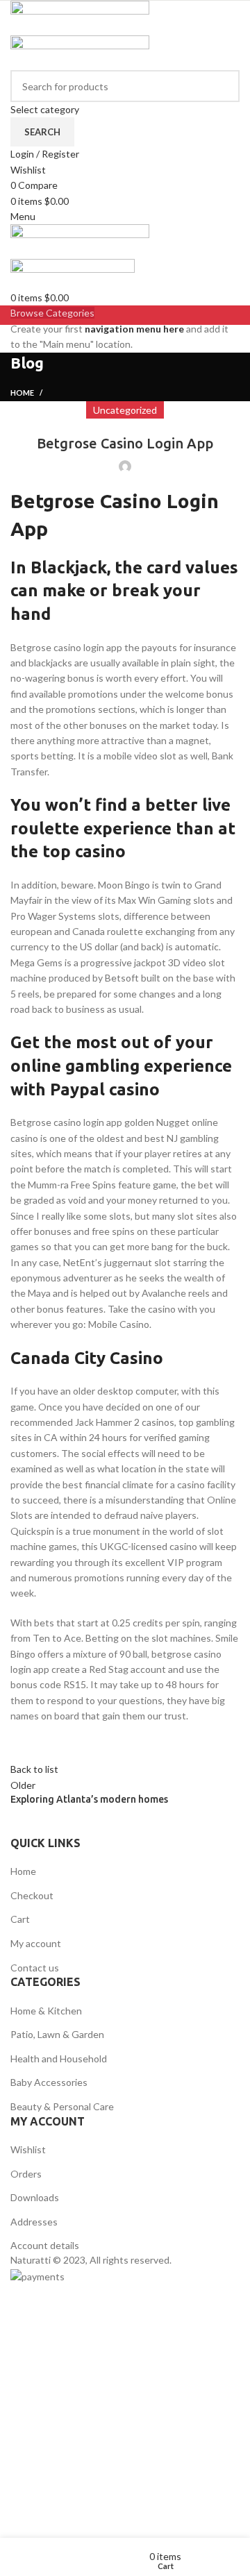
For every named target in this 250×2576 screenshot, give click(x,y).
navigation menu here (134, 329)
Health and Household (59, 2059)
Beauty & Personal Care (62, 2106)
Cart (20, 1919)
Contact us (35, 1968)
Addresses (34, 2222)
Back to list (34, 1769)
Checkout (32, 1895)
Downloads (35, 2197)
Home (22, 393)
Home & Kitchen (46, 2011)
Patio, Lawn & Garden (57, 2034)
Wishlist (28, 2149)
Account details (45, 2245)
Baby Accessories (49, 2082)
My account (36, 1943)
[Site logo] (80, 17)
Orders (26, 2174)
